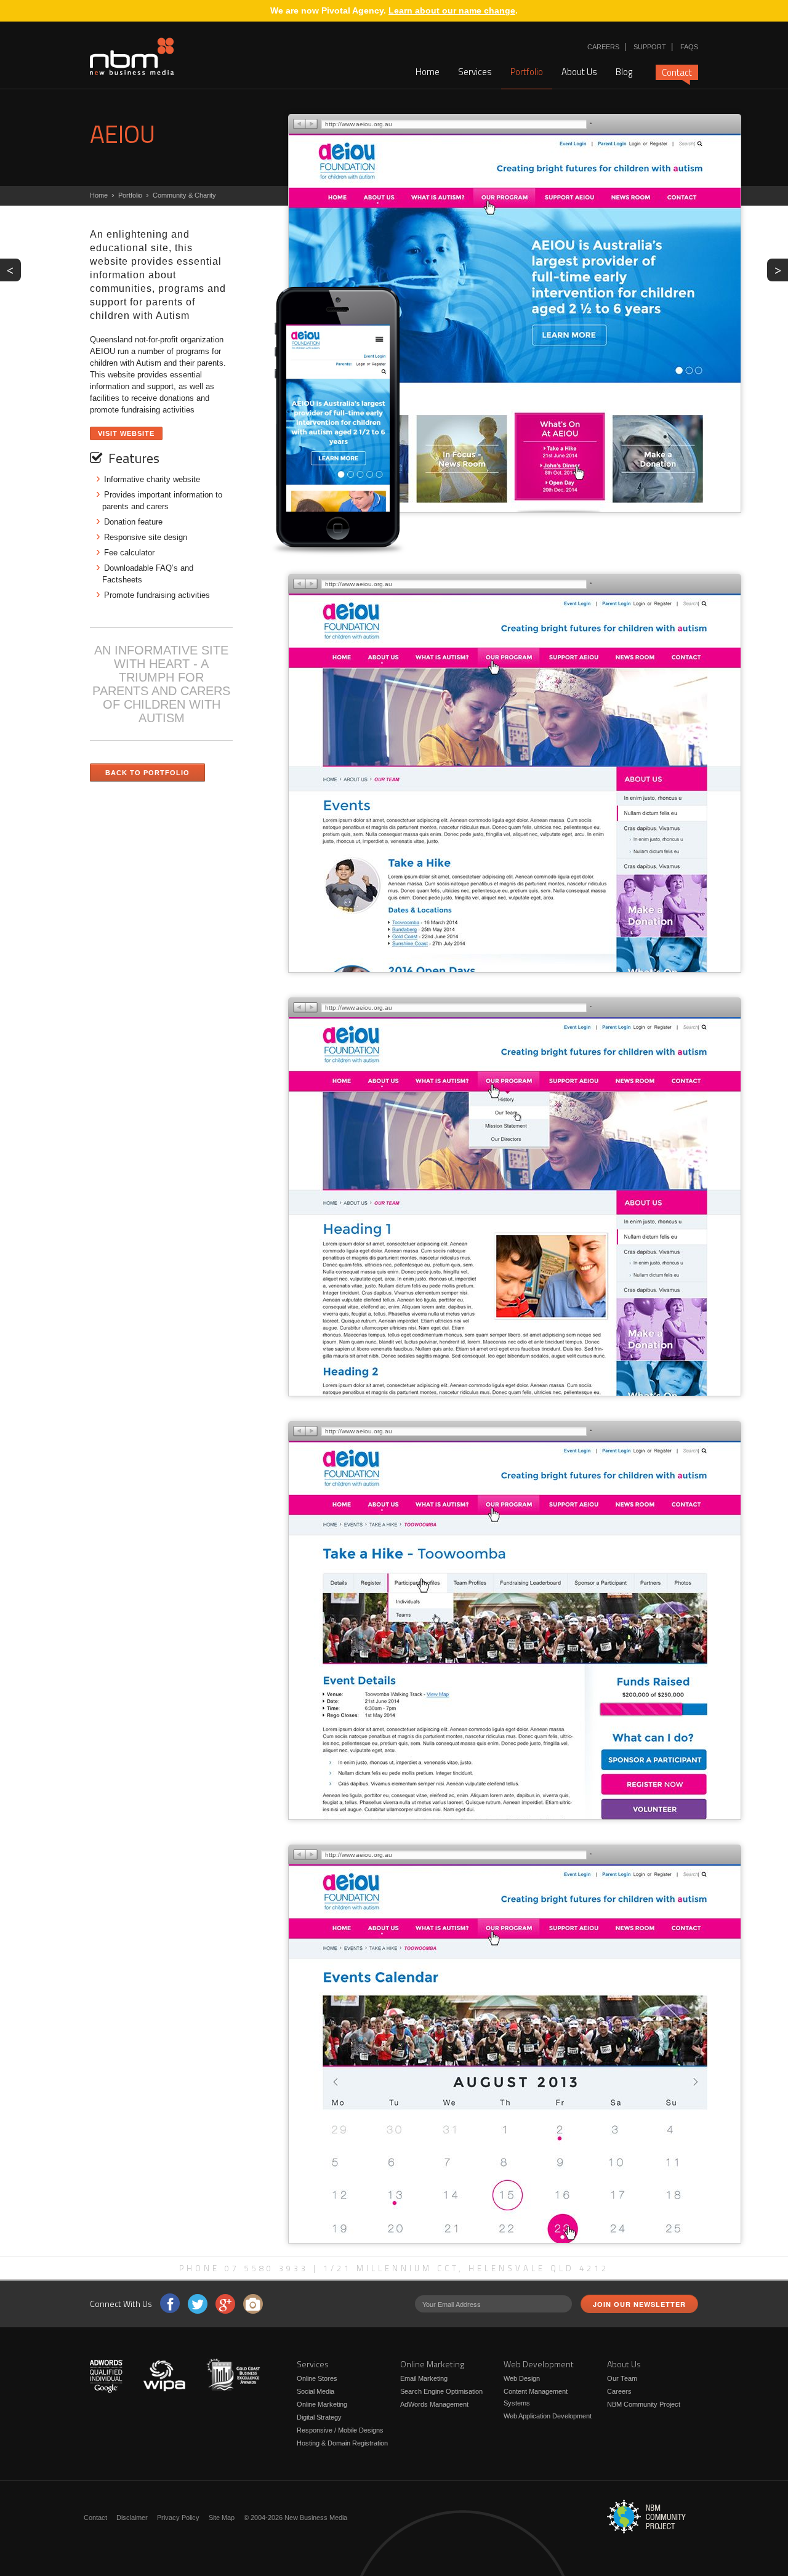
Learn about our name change (452, 10)
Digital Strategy (319, 2417)
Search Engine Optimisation (441, 2391)
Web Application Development (548, 2416)
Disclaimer (132, 2518)
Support (650, 47)
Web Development (539, 2364)
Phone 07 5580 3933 (244, 2268)
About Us (579, 72)
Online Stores (317, 2378)
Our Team (622, 2378)
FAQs (689, 47)
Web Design (522, 2378)
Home (428, 72)
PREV (14, 269)
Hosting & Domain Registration (342, 2443)
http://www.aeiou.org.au (359, 124)
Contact (677, 72)
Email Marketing (424, 2378)
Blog (624, 72)
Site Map (222, 2518)
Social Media (316, 2391)
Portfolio (527, 72)
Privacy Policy (178, 2518)
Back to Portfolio (147, 773)
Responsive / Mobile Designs (340, 2430)
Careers (603, 47)
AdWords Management (434, 2404)
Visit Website (126, 433)
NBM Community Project (644, 2404)
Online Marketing (322, 2404)
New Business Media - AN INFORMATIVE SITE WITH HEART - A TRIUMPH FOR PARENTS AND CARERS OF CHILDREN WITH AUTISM (132, 57)
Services (475, 72)
